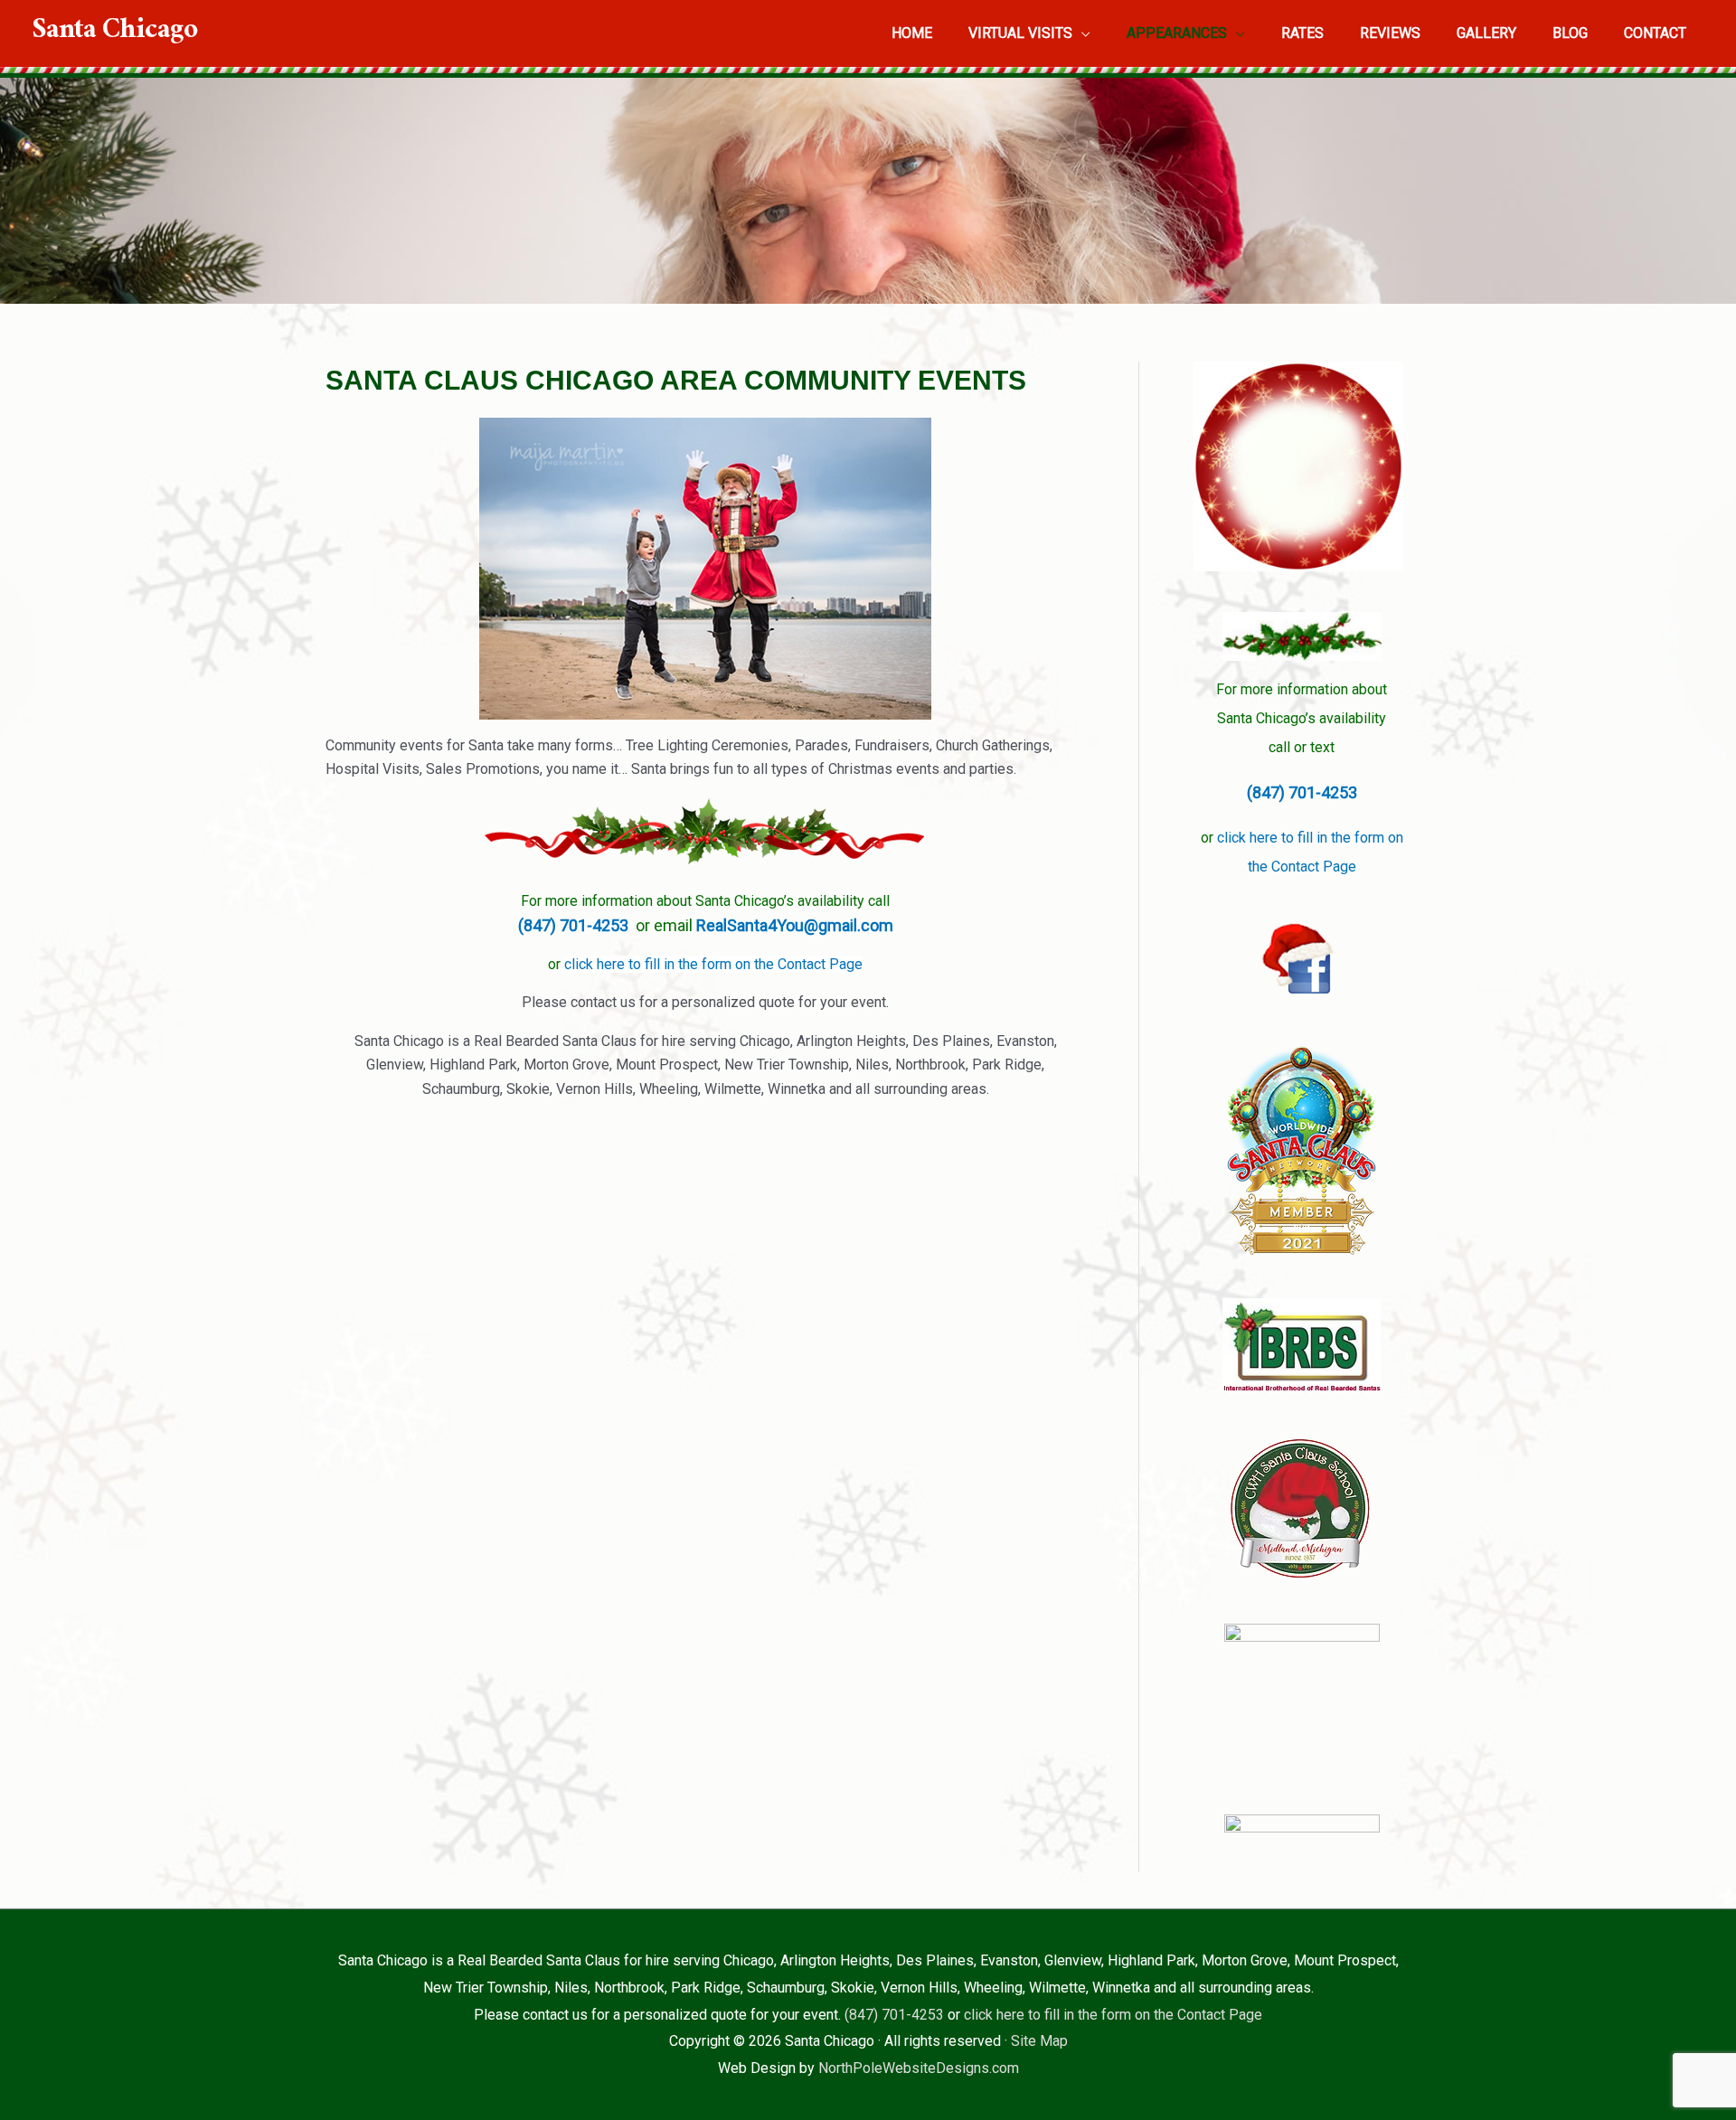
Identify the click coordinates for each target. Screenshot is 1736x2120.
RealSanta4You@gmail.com (795, 925)
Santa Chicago (115, 33)
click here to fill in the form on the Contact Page (713, 964)
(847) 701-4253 (577, 925)
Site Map (1039, 2041)
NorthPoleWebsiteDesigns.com (919, 2068)
